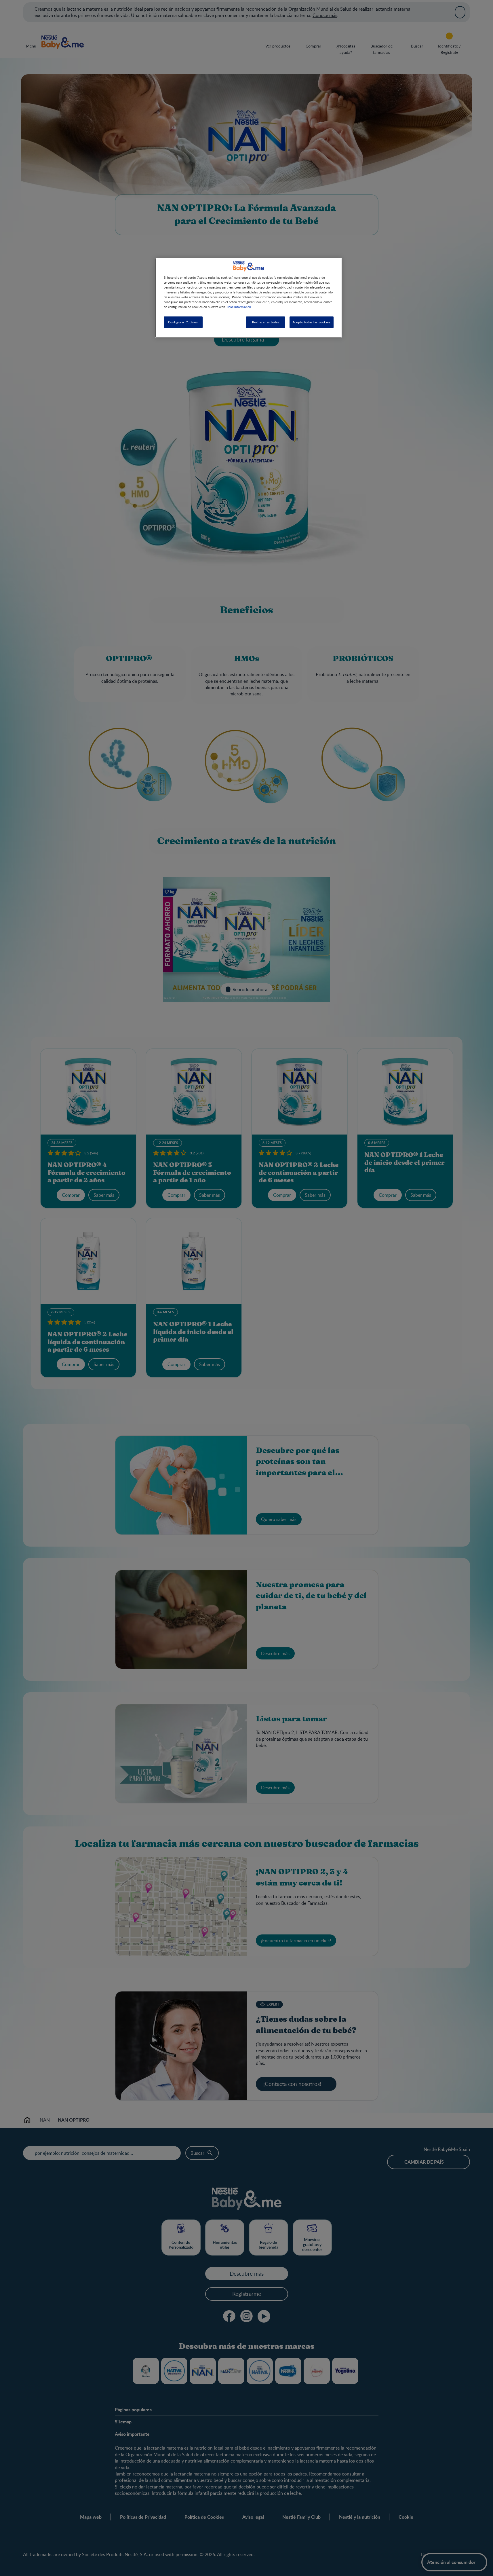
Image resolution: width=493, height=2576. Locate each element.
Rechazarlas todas (266, 322)
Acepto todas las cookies (312, 322)
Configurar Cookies (183, 322)
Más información (239, 307)
